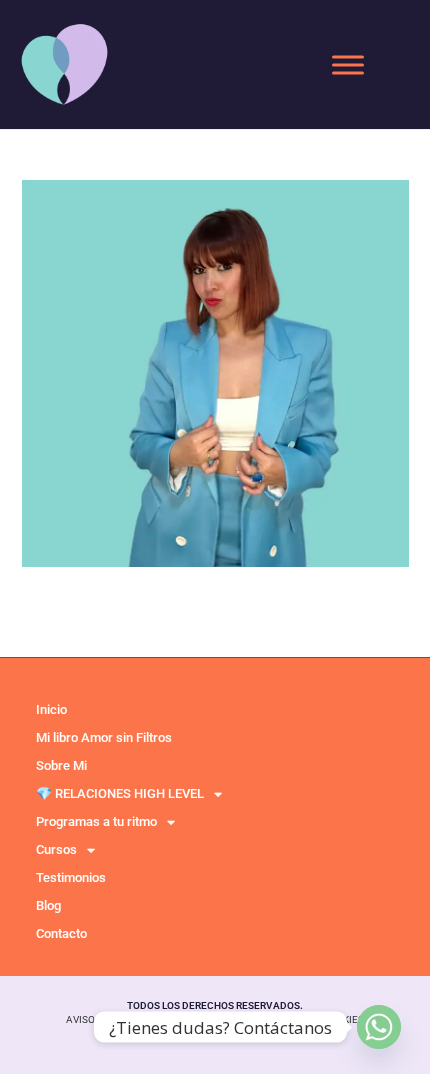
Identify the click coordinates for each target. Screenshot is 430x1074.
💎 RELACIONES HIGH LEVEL (120, 793)
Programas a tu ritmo (96, 821)
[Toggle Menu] (348, 65)
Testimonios (71, 877)
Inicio (51, 709)
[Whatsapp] (379, 1027)
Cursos (56, 849)
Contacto (61, 933)
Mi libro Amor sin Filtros (104, 737)
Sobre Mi (61, 765)
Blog (48, 905)
